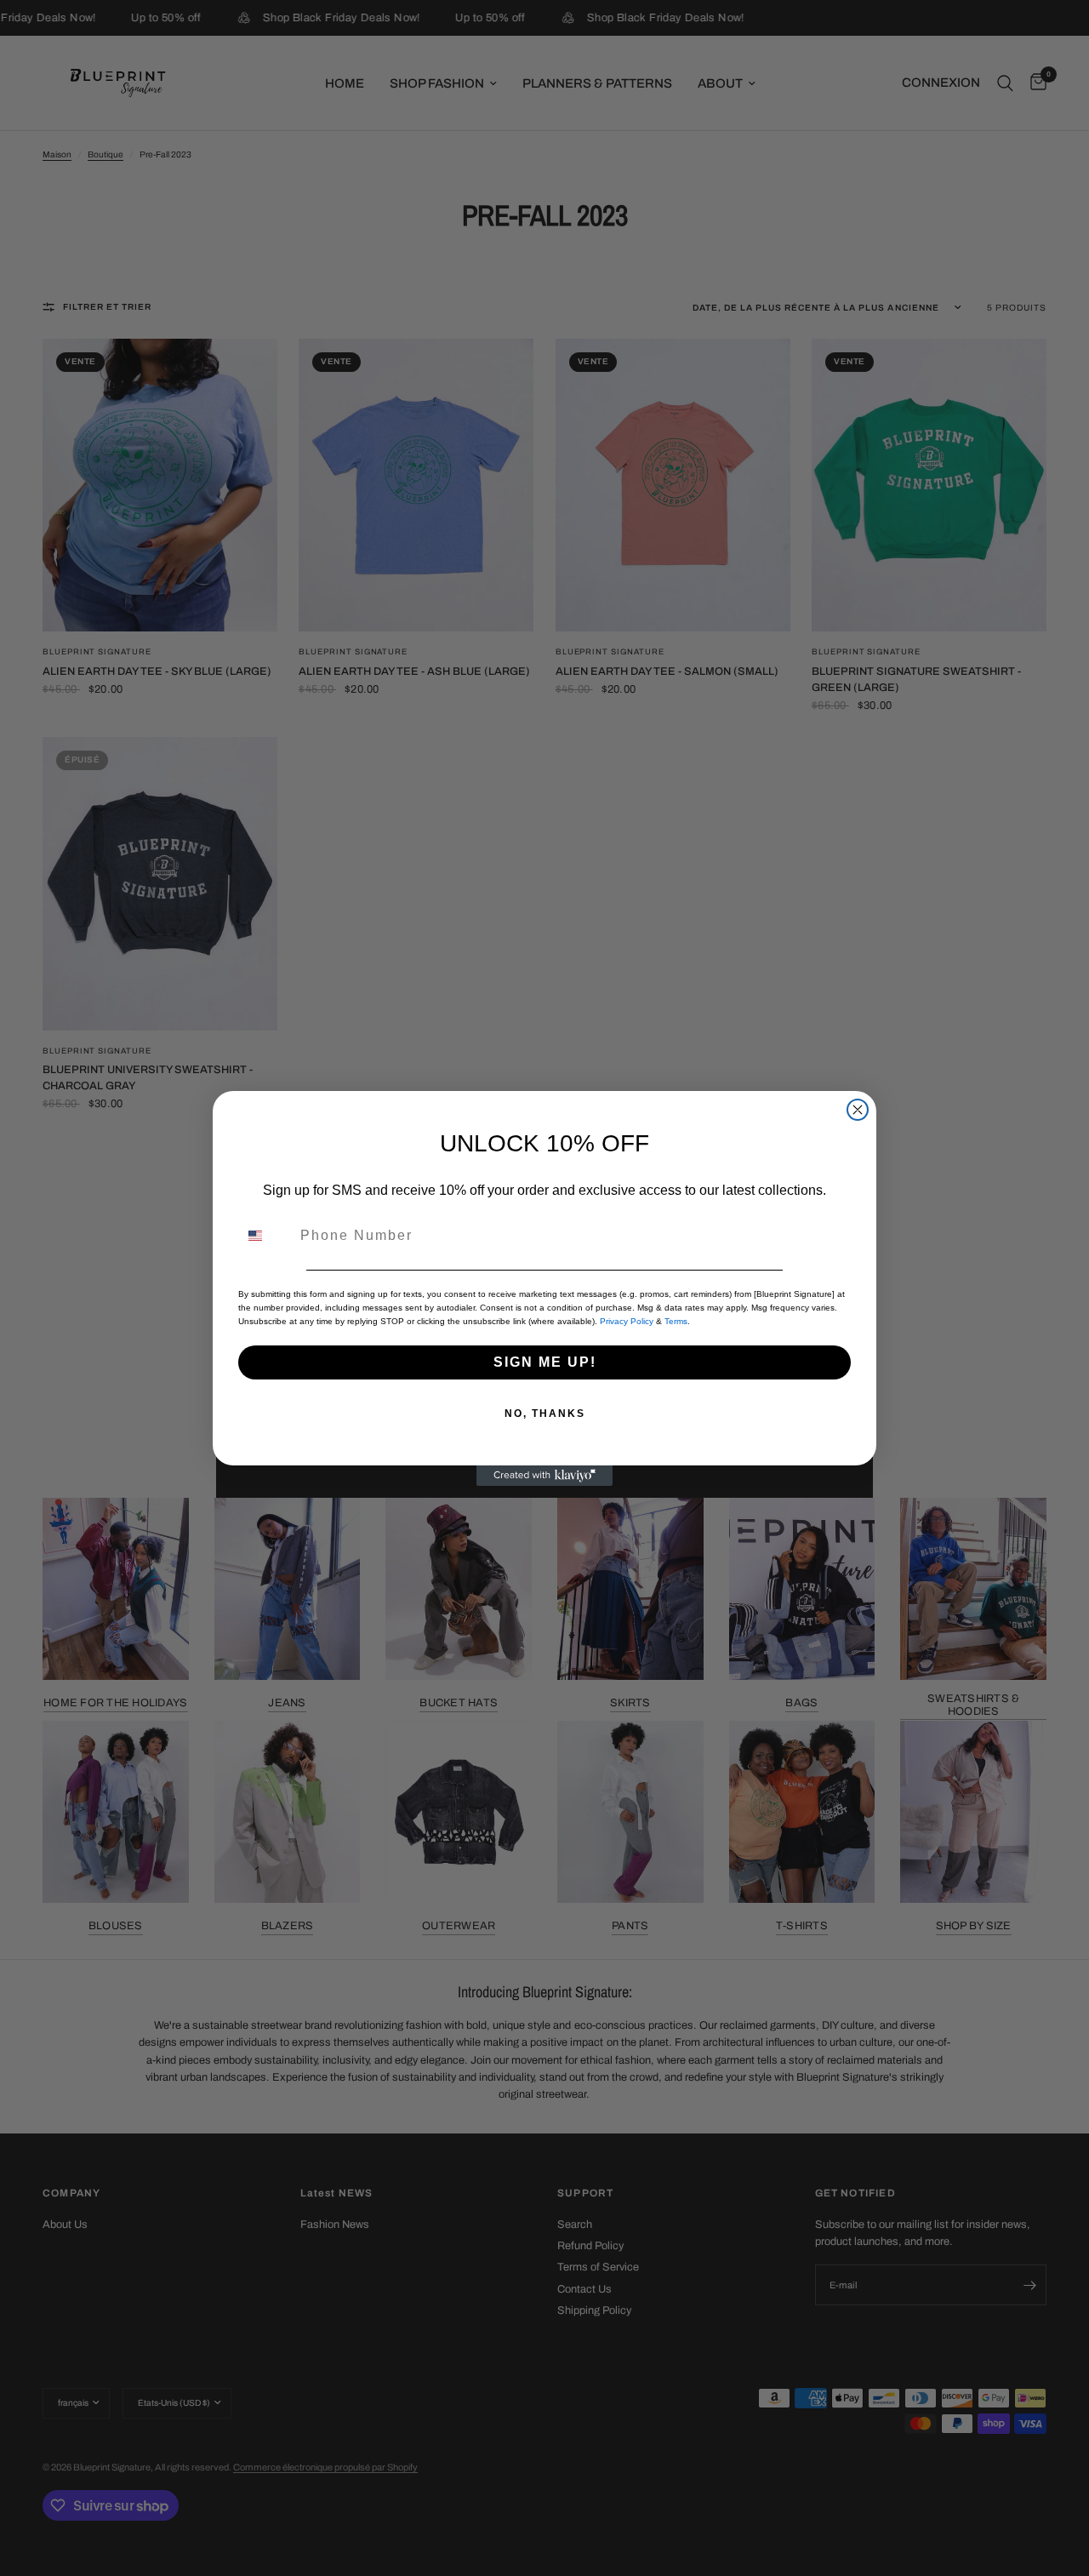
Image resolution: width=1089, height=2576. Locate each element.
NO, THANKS (545, 1414)
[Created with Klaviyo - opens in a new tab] (544, 1476)
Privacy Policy (627, 1321)
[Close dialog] (858, 1110)
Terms (676, 1321)
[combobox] (265, 1236)
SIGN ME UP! (545, 1362)
